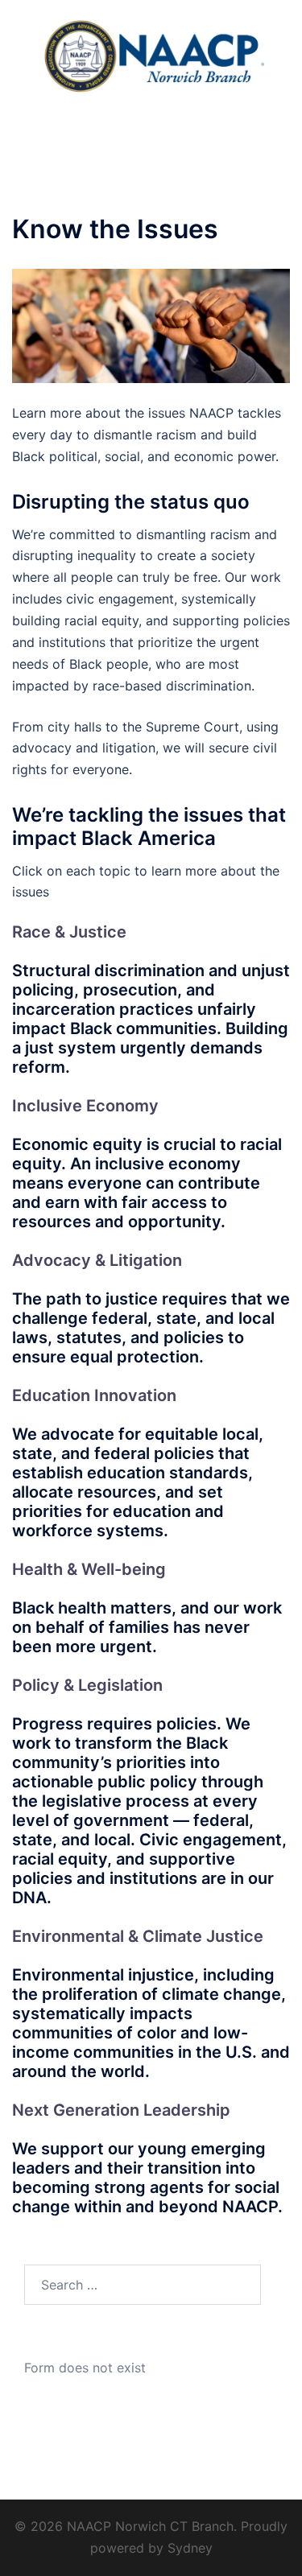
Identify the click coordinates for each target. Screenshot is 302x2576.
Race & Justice (69, 932)
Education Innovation (94, 1395)
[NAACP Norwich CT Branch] (151, 55)
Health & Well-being (89, 1569)
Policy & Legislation (87, 1685)
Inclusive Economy (85, 1106)
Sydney (190, 2548)
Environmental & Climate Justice (138, 1936)
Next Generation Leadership (121, 2110)
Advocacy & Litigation (97, 1260)
